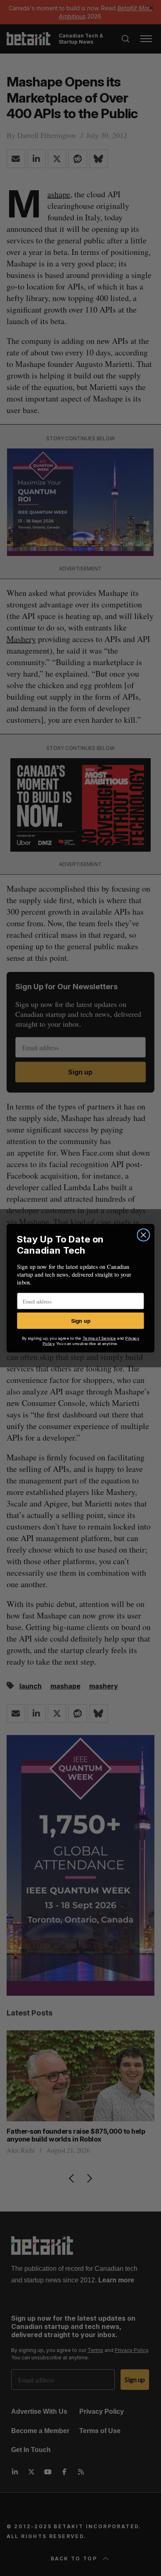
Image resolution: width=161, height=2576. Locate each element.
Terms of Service (99, 1338)
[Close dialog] (143, 1235)
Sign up (81, 1320)
